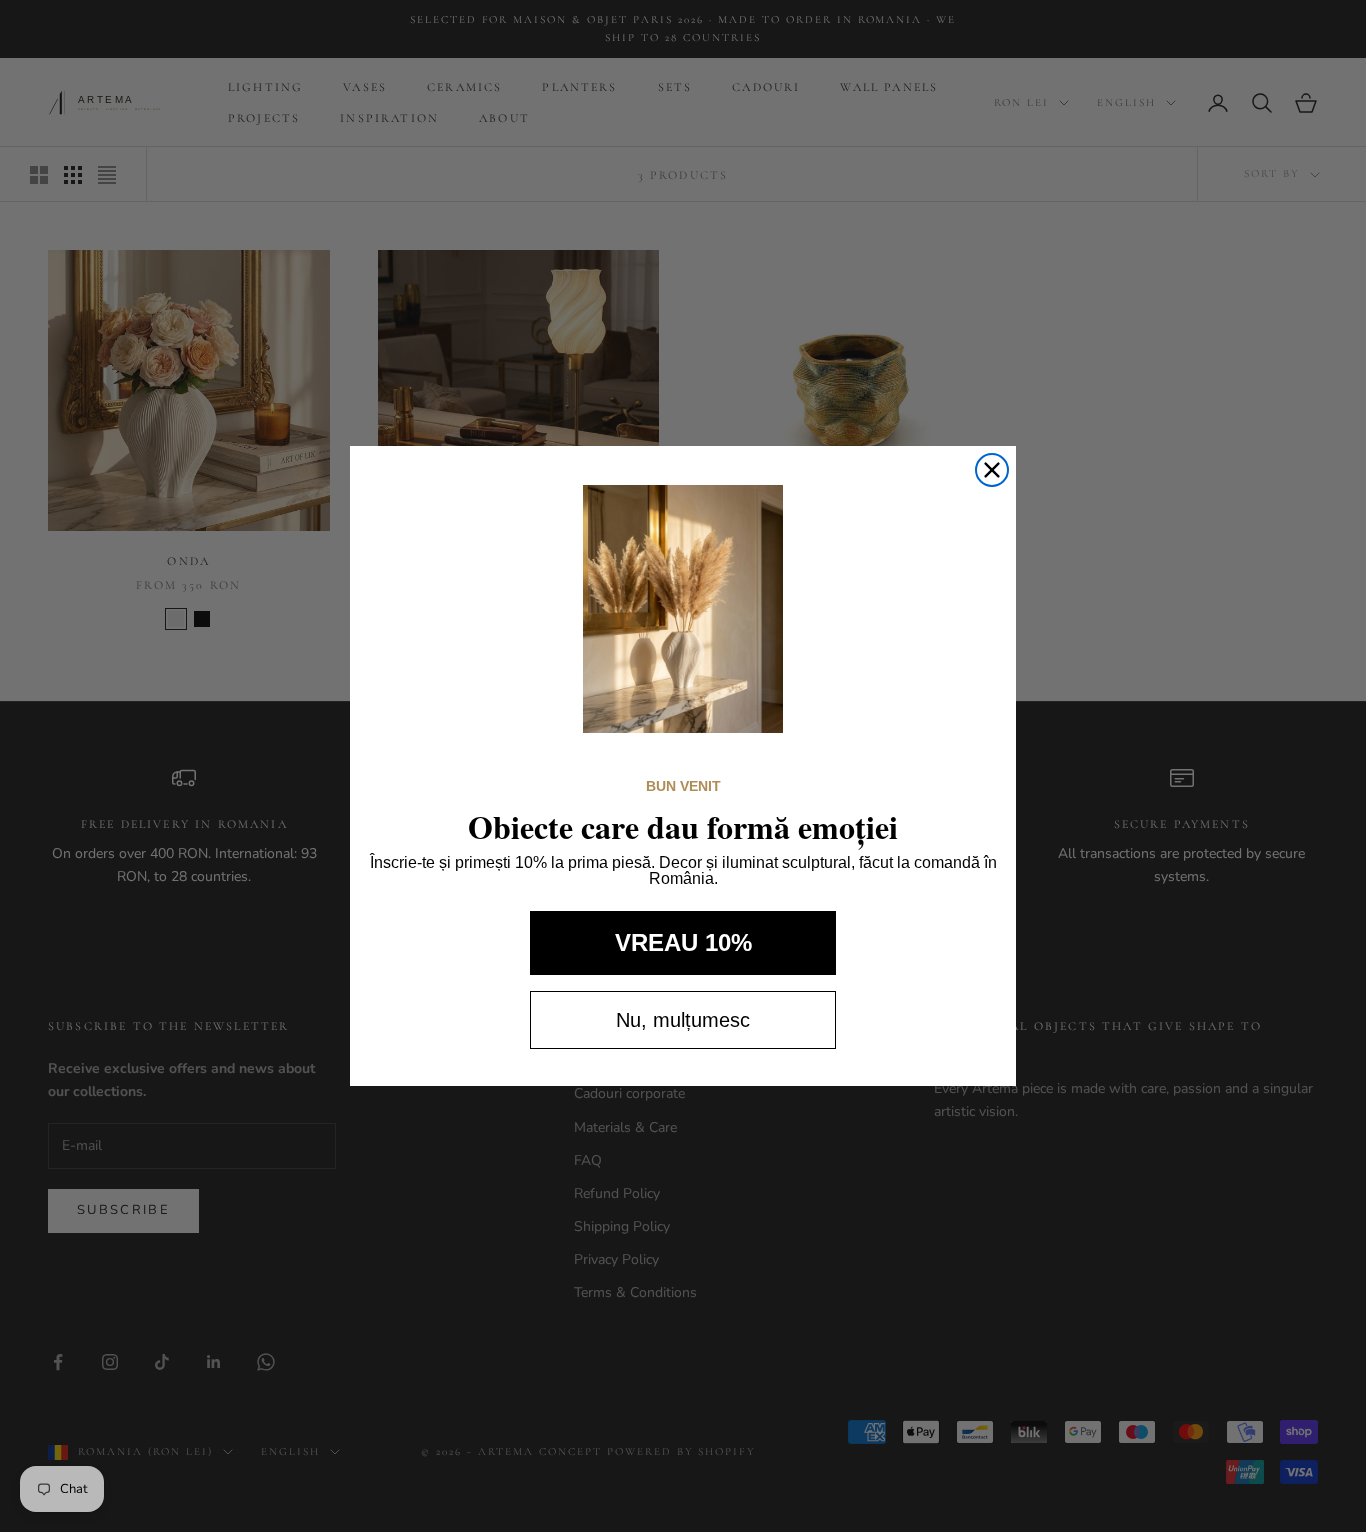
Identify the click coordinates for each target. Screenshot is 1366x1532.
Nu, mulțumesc (683, 1020)
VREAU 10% (683, 942)
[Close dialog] (992, 470)
